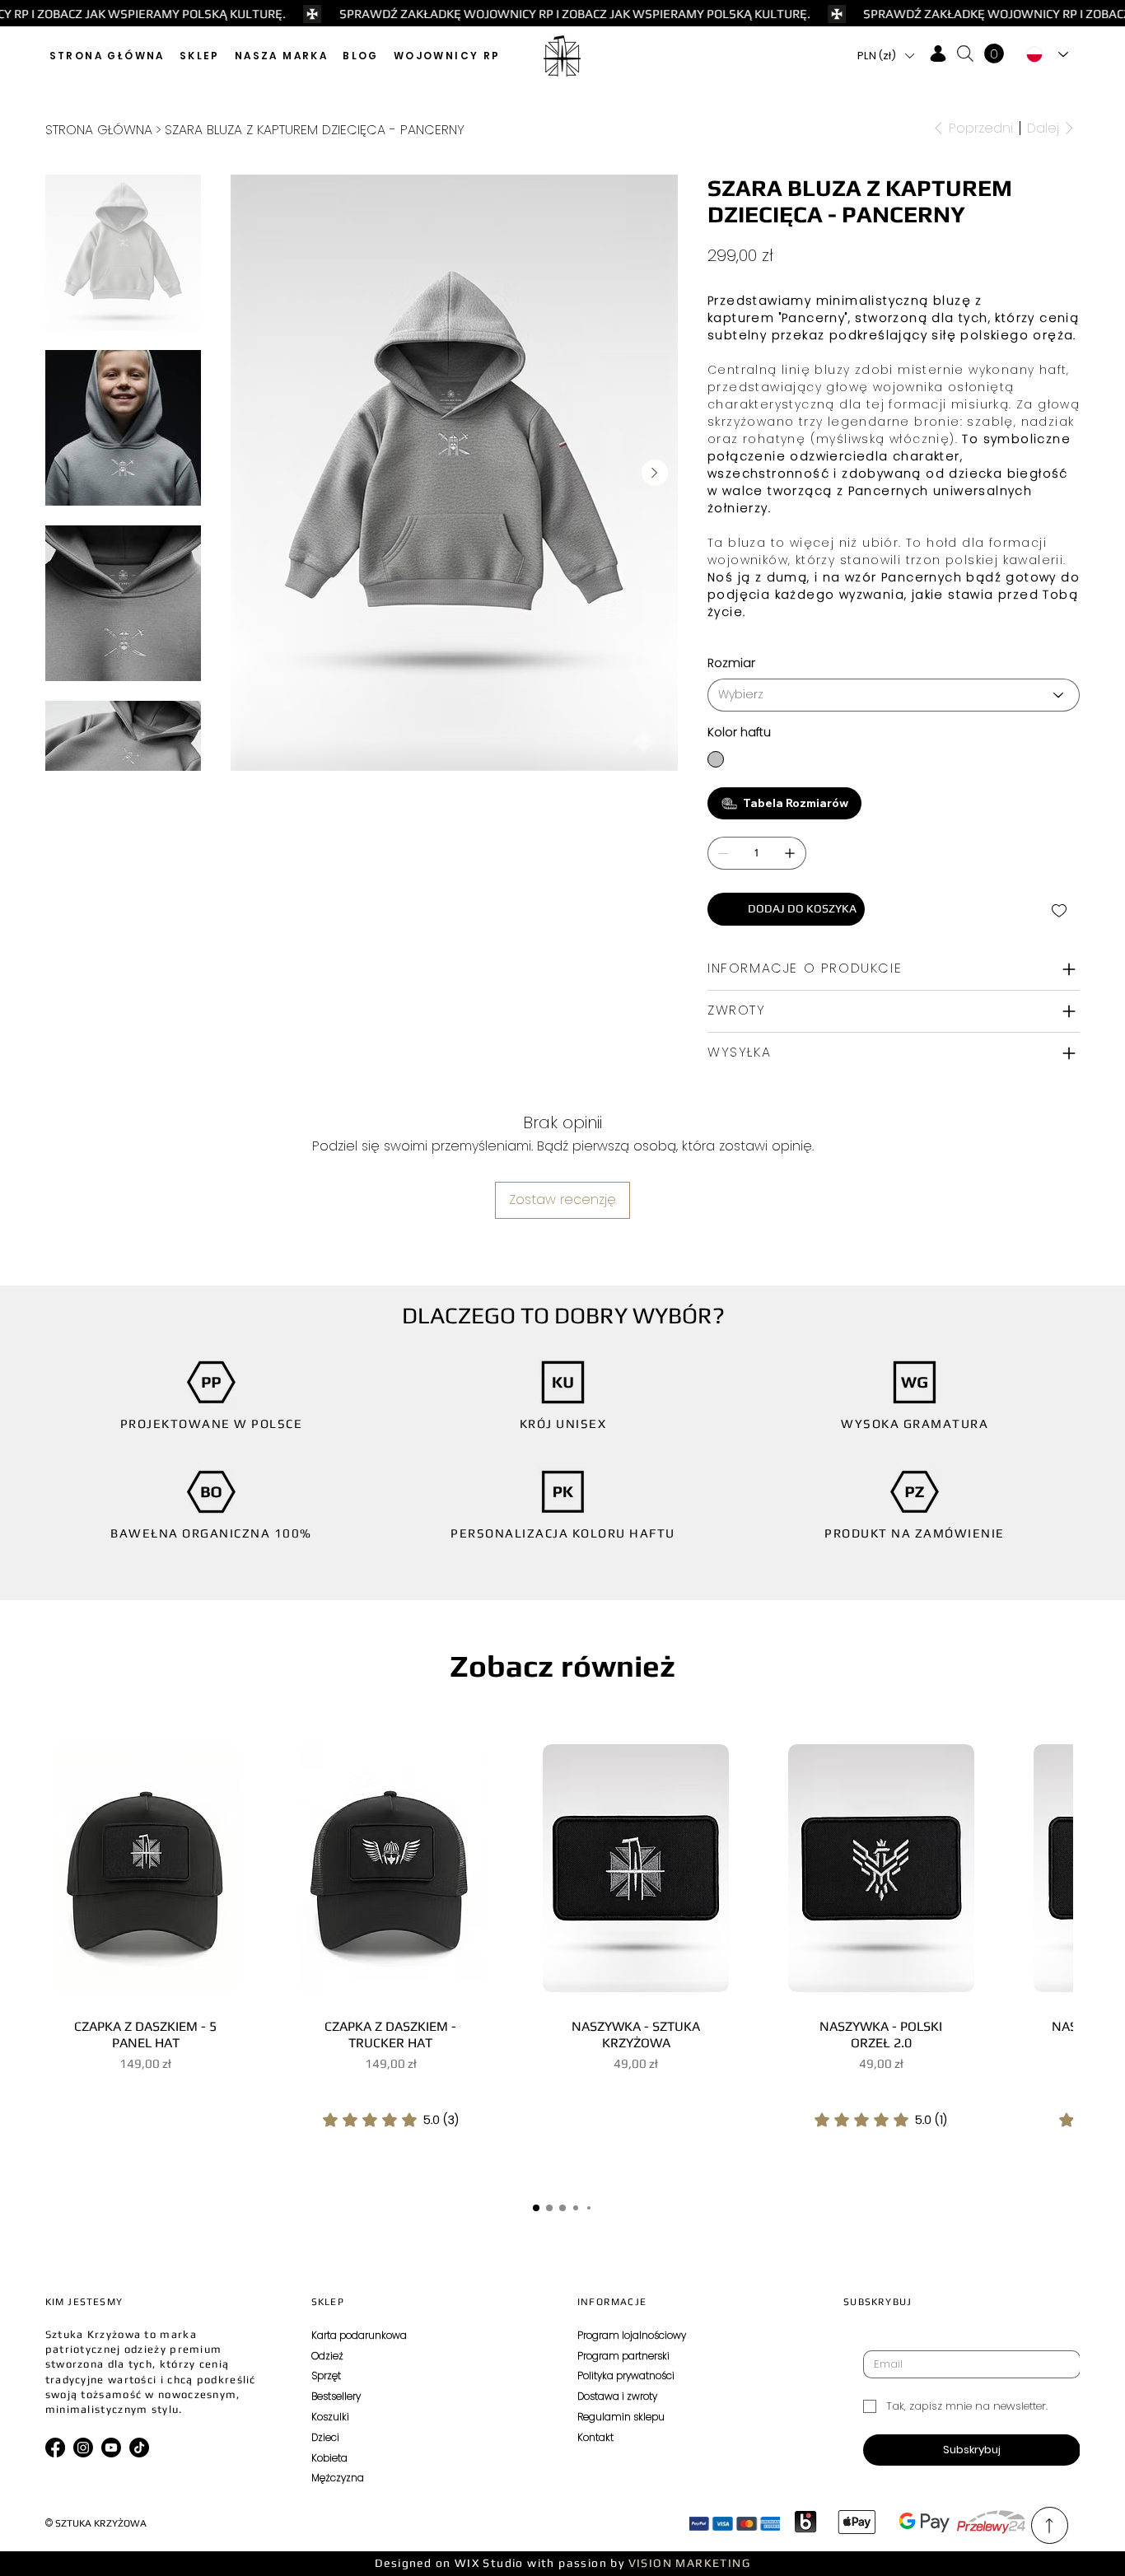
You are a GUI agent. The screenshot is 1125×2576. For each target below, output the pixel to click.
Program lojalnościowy (632, 2335)
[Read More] (1050, 2526)
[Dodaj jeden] (790, 853)
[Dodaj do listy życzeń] (1060, 911)
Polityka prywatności (626, 2375)
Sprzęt (326, 2375)
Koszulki (330, 2417)
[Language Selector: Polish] (1048, 54)
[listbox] (885, 56)
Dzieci (325, 2437)
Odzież (327, 2356)
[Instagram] (83, 2448)
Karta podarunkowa (359, 2335)
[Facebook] (55, 2448)
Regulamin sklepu (621, 2417)
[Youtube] (111, 2448)
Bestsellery (336, 2396)
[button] (200, 56)
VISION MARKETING (689, 2563)
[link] (391, 2120)
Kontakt (595, 2437)
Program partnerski (623, 2356)
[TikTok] (139, 2448)
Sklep (328, 2302)
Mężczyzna (338, 2478)
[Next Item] (655, 473)
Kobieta (329, 2458)
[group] (562, 1958)
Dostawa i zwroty (617, 2396)
